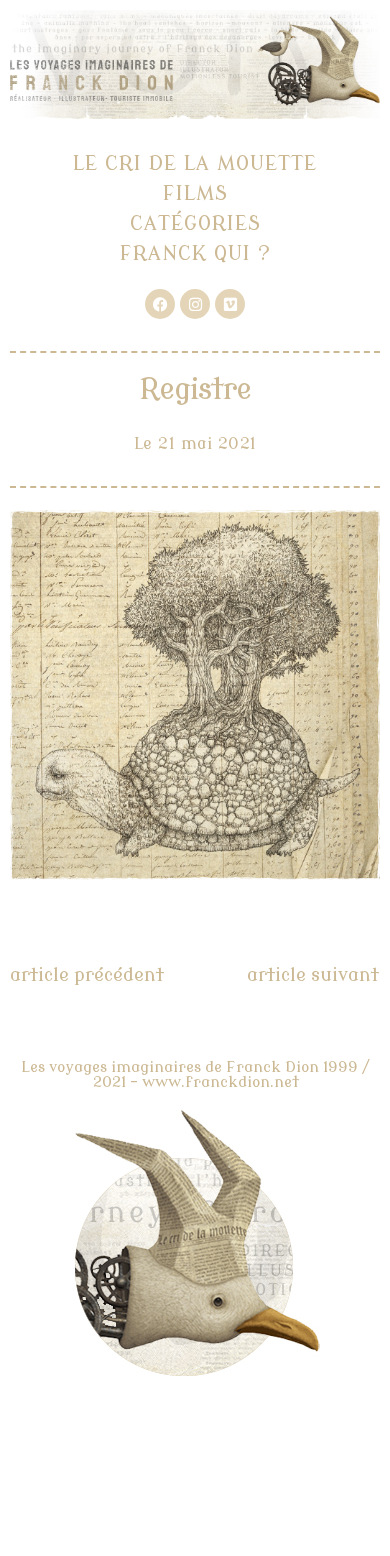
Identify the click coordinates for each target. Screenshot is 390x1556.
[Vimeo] (230, 304)
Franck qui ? (195, 253)
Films (195, 193)
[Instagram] (195, 304)
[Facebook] (160, 304)
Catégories (195, 223)
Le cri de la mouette (195, 163)
